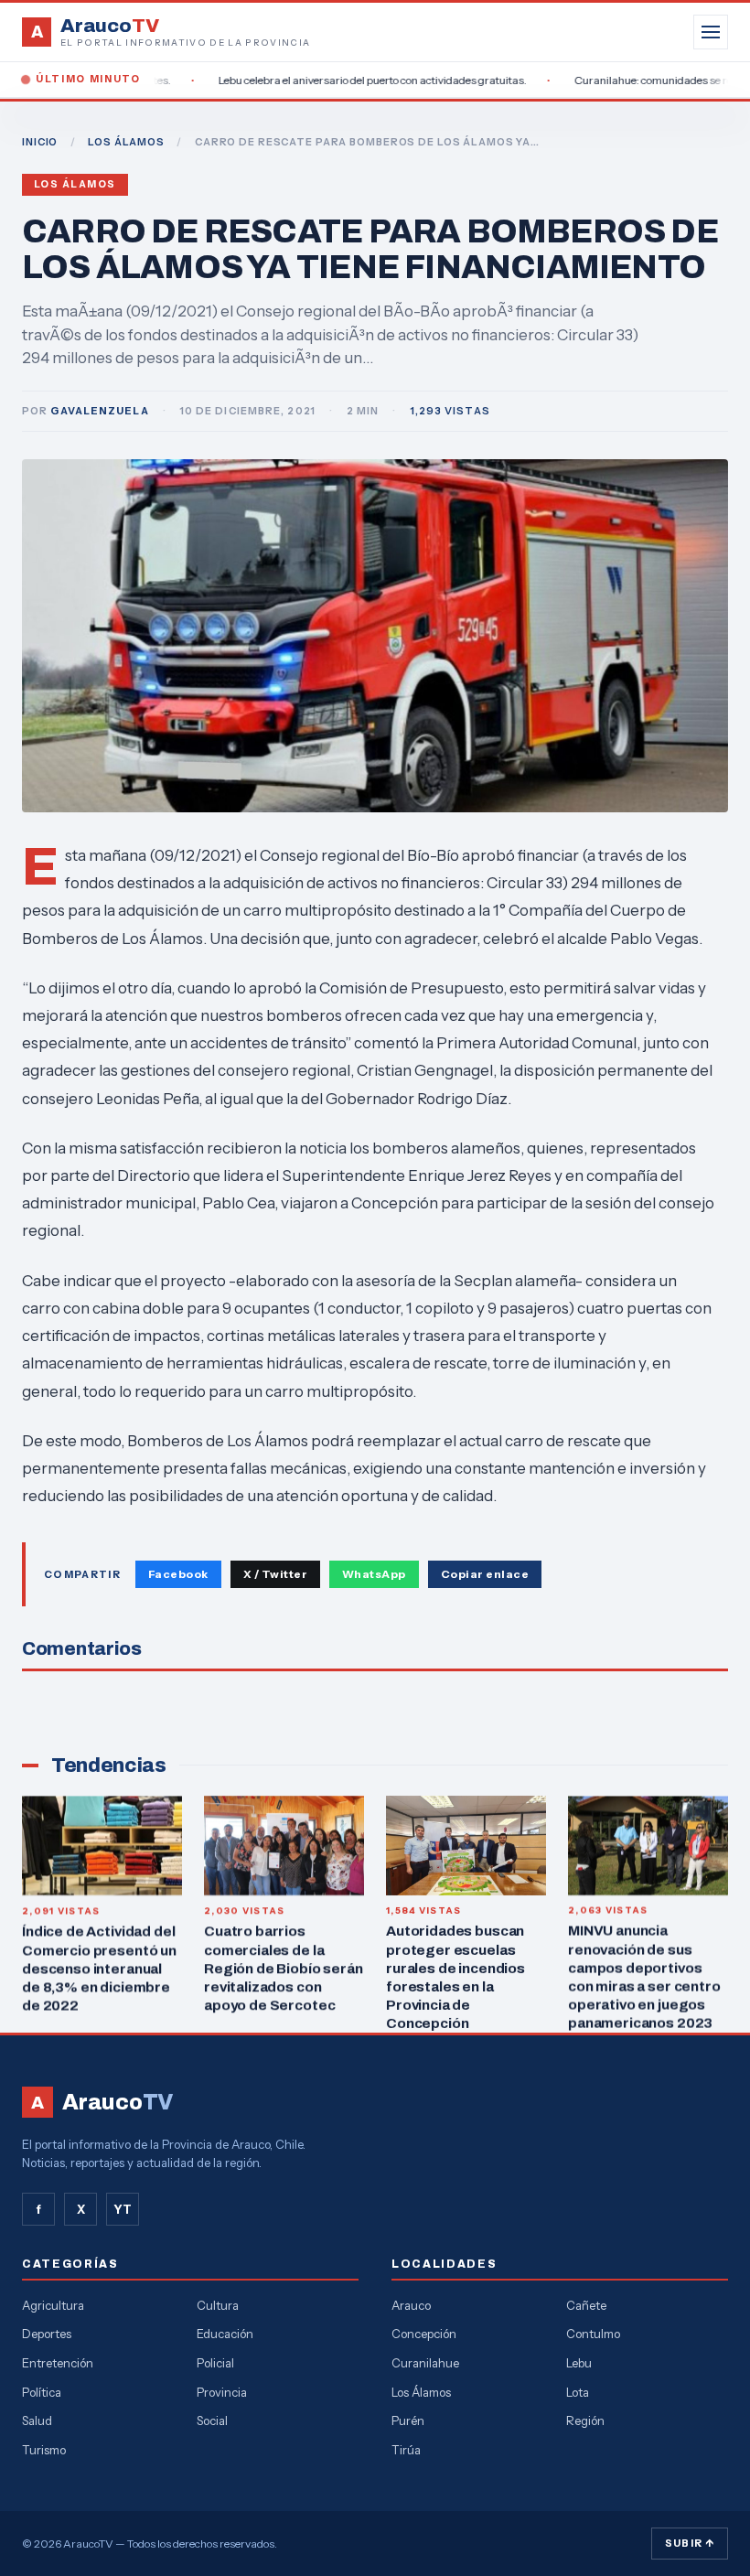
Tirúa (406, 2450)
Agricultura (53, 2305)
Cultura (218, 2305)
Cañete (586, 2305)
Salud (37, 2420)
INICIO (40, 142)
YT (123, 2209)
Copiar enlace (485, 1574)
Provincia (222, 2392)
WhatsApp (374, 1574)
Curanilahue (425, 2363)
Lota (578, 2392)
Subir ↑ (690, 2543)
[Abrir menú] (711, 32)
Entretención (58, 2363)
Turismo (44, 2450)
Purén (408, 2420)
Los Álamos (75, 184)
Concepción (424, 2334)
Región (585, 2420)
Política (42, 2392)
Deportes (47, 2334)
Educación (225, 2334)
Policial (215, 2363)
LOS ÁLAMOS (126, 142)
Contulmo (593, 2334)
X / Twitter (275, 1574)
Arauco (411, 2305)
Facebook (178, 1574)
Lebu (579, 2363)
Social (212, 2420)
